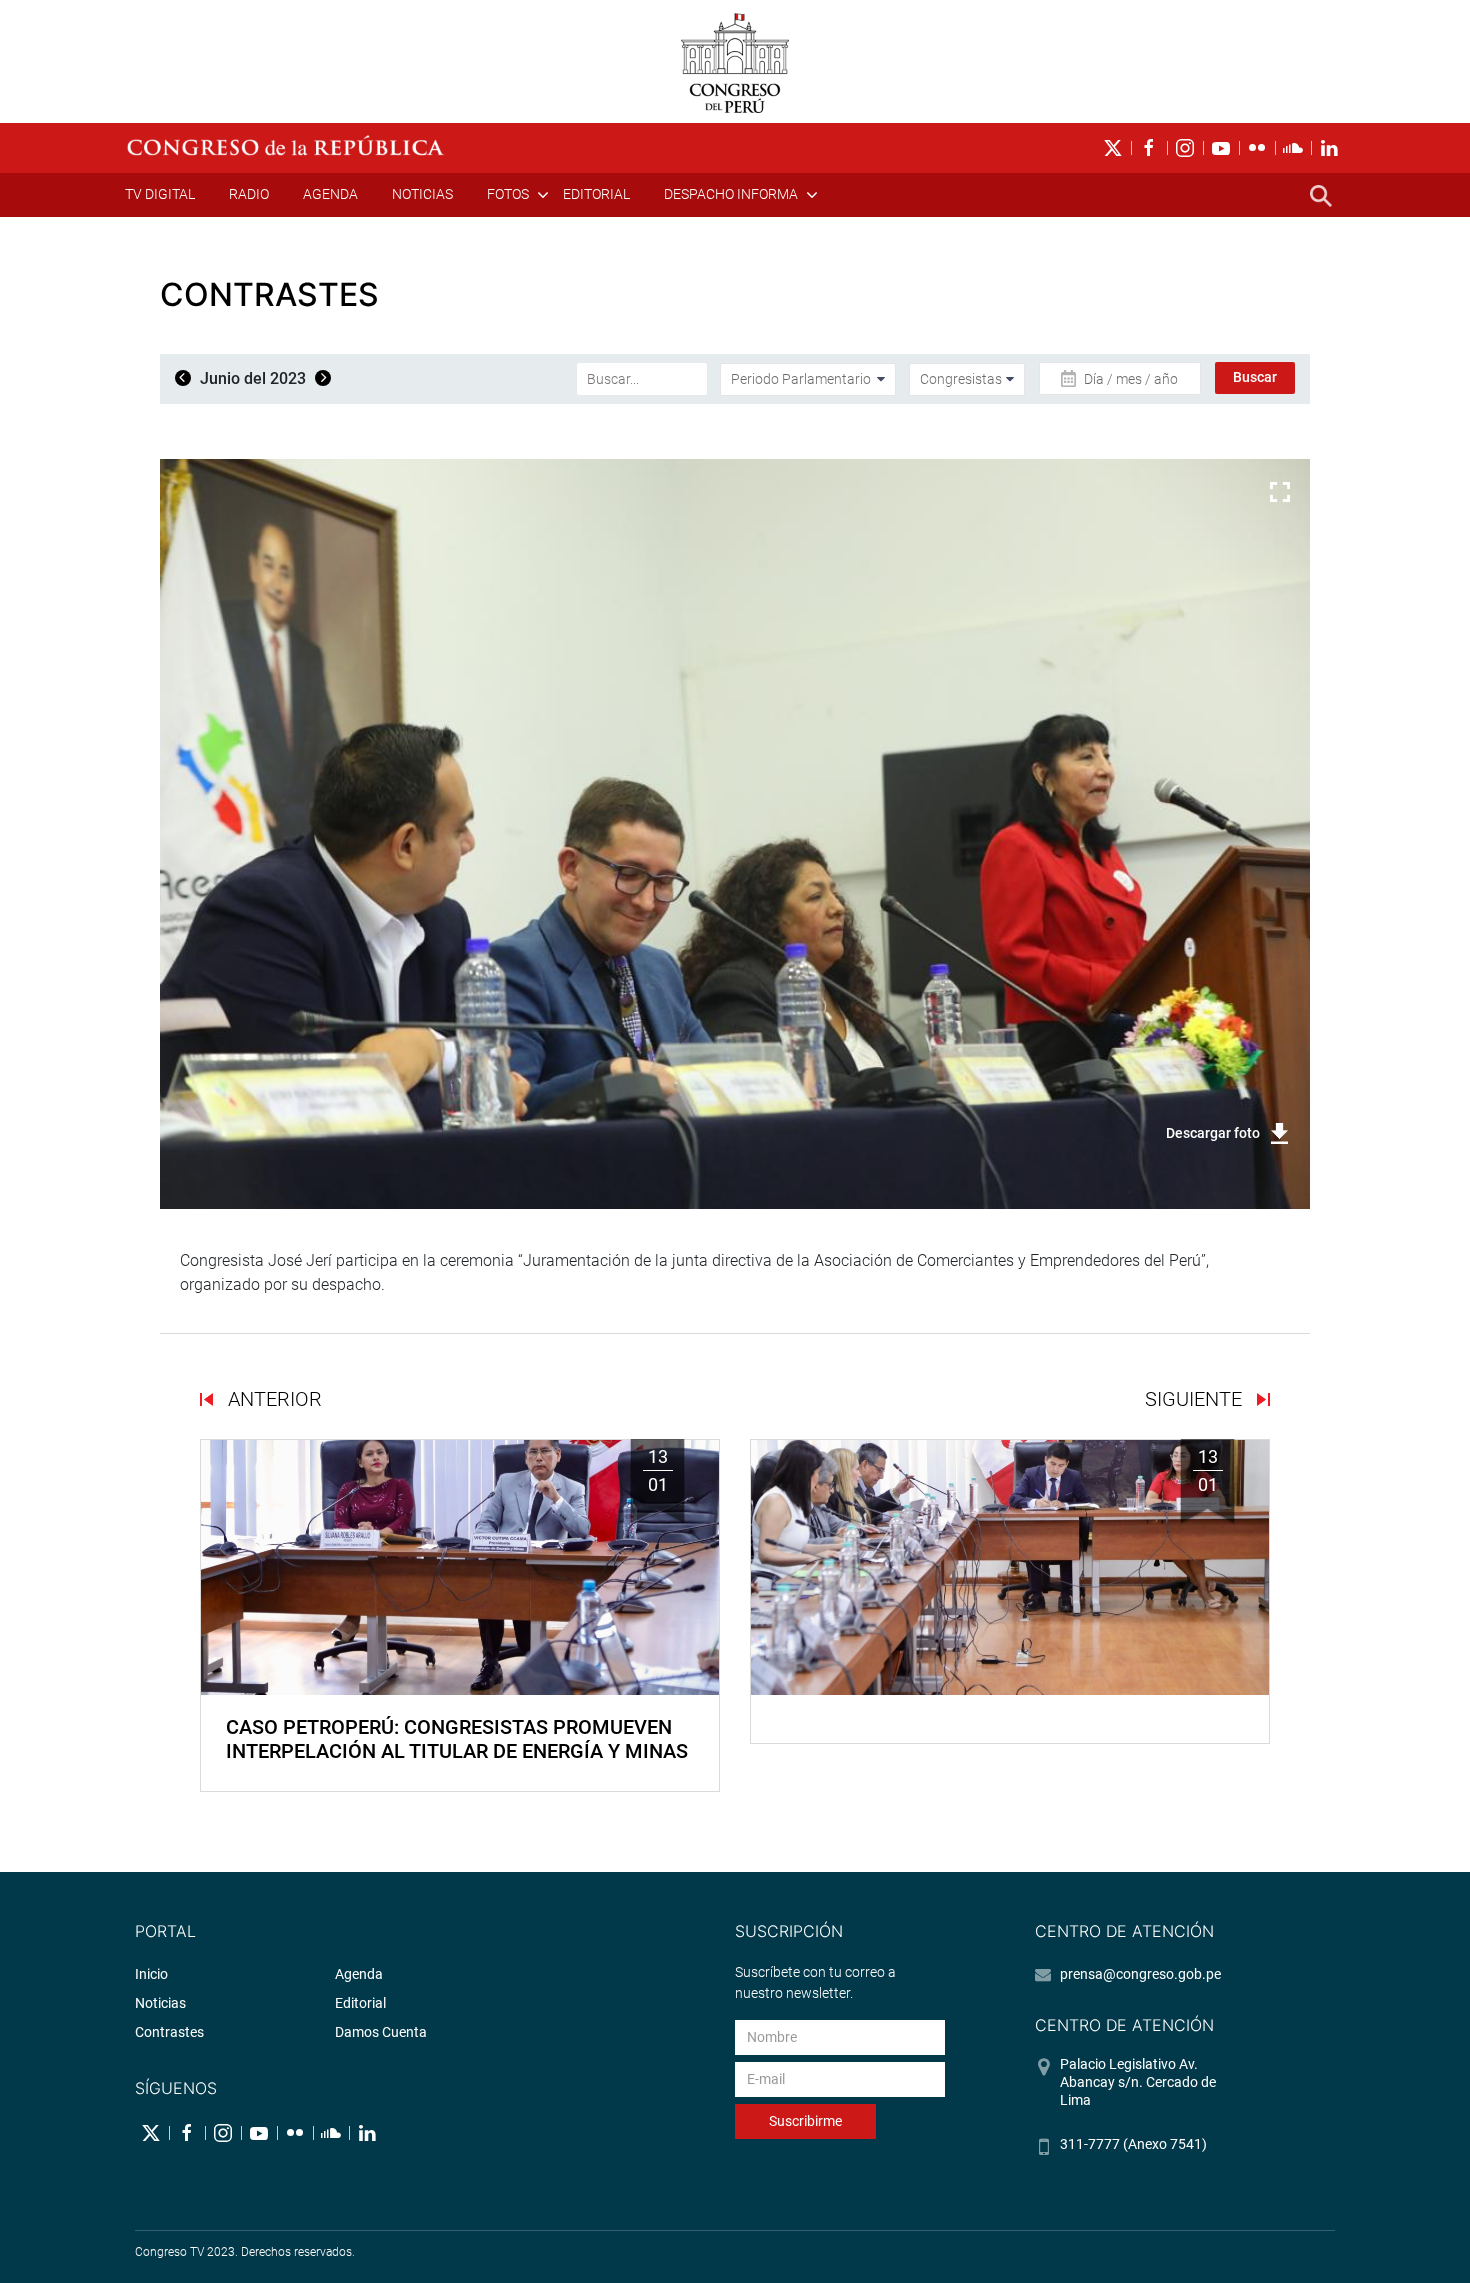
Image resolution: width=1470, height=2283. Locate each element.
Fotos (508, 194)
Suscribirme (805, 2121)
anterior (272, 1399)
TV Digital (160, 194)
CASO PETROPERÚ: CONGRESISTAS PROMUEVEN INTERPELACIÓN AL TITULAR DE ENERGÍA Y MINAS (457, 1739)
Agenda (330, 194)
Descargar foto (1213, 1133)
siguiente (1196, 1399)
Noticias (422, 194)
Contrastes (169, 2032)
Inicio (151, 1974)
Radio (249, 194)
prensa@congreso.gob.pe (1140, 1974)
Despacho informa (731, 194)
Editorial (596, 194)
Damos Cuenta (381, 2032)
